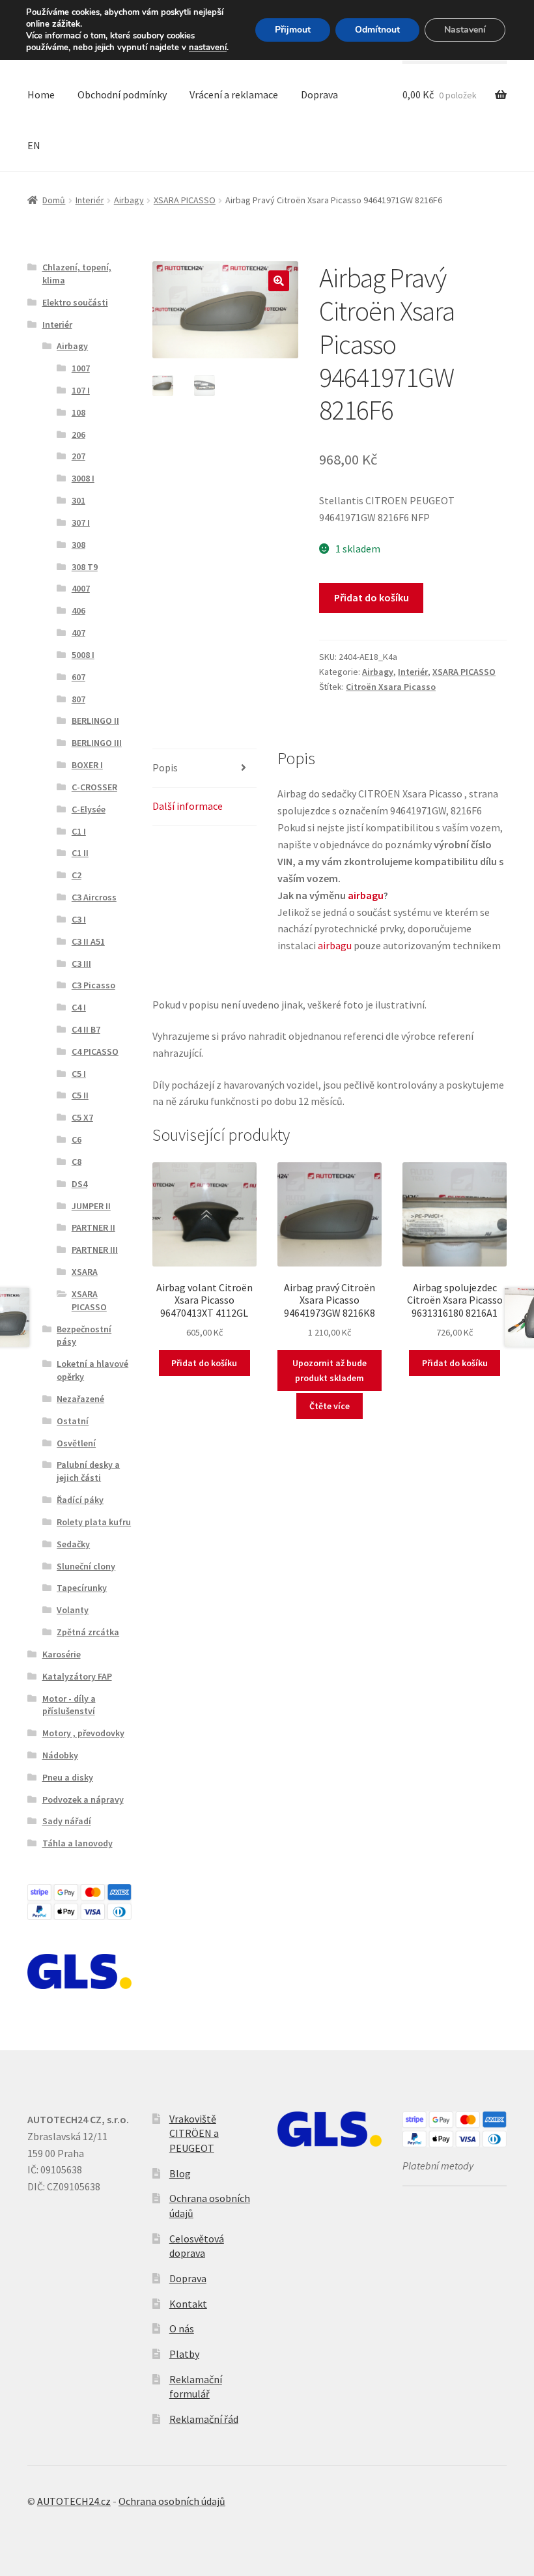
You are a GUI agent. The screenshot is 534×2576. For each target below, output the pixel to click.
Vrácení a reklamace (234, 94)
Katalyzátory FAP (77, 1676)
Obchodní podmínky (122, 94)
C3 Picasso (93, 985)
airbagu (366, 895)
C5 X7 (82, 1117)
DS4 (79, 1184)
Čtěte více (330, 1406)
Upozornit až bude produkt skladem (330, 1370)
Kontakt (188, 2304)
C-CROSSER (94, 787)
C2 (77, 875)
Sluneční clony (86, 1566)
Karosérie (62, 1654)
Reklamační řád (204, 2419)
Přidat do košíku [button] (204, 1363)
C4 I (79, 1007)
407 (78, 633)
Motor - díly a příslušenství (69, 1705)
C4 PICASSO (95, 1052)
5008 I (83, 655)
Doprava (319, 94)
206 (78, 435)
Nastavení (465, 30)
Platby (184, 2354)
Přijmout (293, 30)
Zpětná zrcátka (88, 1632)
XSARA (85, 1272)
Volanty (73, 1610)
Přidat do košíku (372, 597)
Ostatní (73, 1421)
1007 (81, 368)
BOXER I (87, 765)
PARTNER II (93, 1227)
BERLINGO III (97, 743)
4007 (81, 588)
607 (78, 677)
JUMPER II (91, 1206)
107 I (81, 390)
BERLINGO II (95, 721)
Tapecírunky (82, 1588)
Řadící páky (80, 1500)
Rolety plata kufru (94, 1522)
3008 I (83, 478)
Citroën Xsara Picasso (391, 687)
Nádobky (60, 1755)
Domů (54, 200)
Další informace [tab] (188, 806)
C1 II (80, 853)
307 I (81, 522)
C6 (77, 1139)
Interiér (90, 200)
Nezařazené (80, 1399)
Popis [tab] (165, 767)
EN (34, 145)
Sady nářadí (67, 1821)
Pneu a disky (68, 1777)
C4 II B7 (86, 1029)
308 (78, 545)
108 (78, 412)
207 (78, 456)
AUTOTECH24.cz (74, 2501)
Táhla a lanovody (77, 1843)
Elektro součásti (75, 302)
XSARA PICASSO (185, 200)
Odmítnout (377, 30)
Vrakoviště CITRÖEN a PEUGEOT (194, 2133)
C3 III (81, 964)
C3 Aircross (94, 897)
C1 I (79, 831)
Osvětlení (76, 1443)
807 (78, 699)
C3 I (79, 919)
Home (41, 94)
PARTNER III (95, 1250)
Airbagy (129, 200)
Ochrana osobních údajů (172, 2501)
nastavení (208, 48)
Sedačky (73, 1544)
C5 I (79, 1074)
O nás (182, 2328)
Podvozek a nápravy (83, 1799)
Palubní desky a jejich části (88, 1471)
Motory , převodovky (83, 1733)
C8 (77, 1162)
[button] (279, 281)
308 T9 (85, 567)
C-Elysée (89, 809)
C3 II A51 (88, 941)
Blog (180, 2173)
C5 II (80, 1095)
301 (78, 500)
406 (78, 610)
